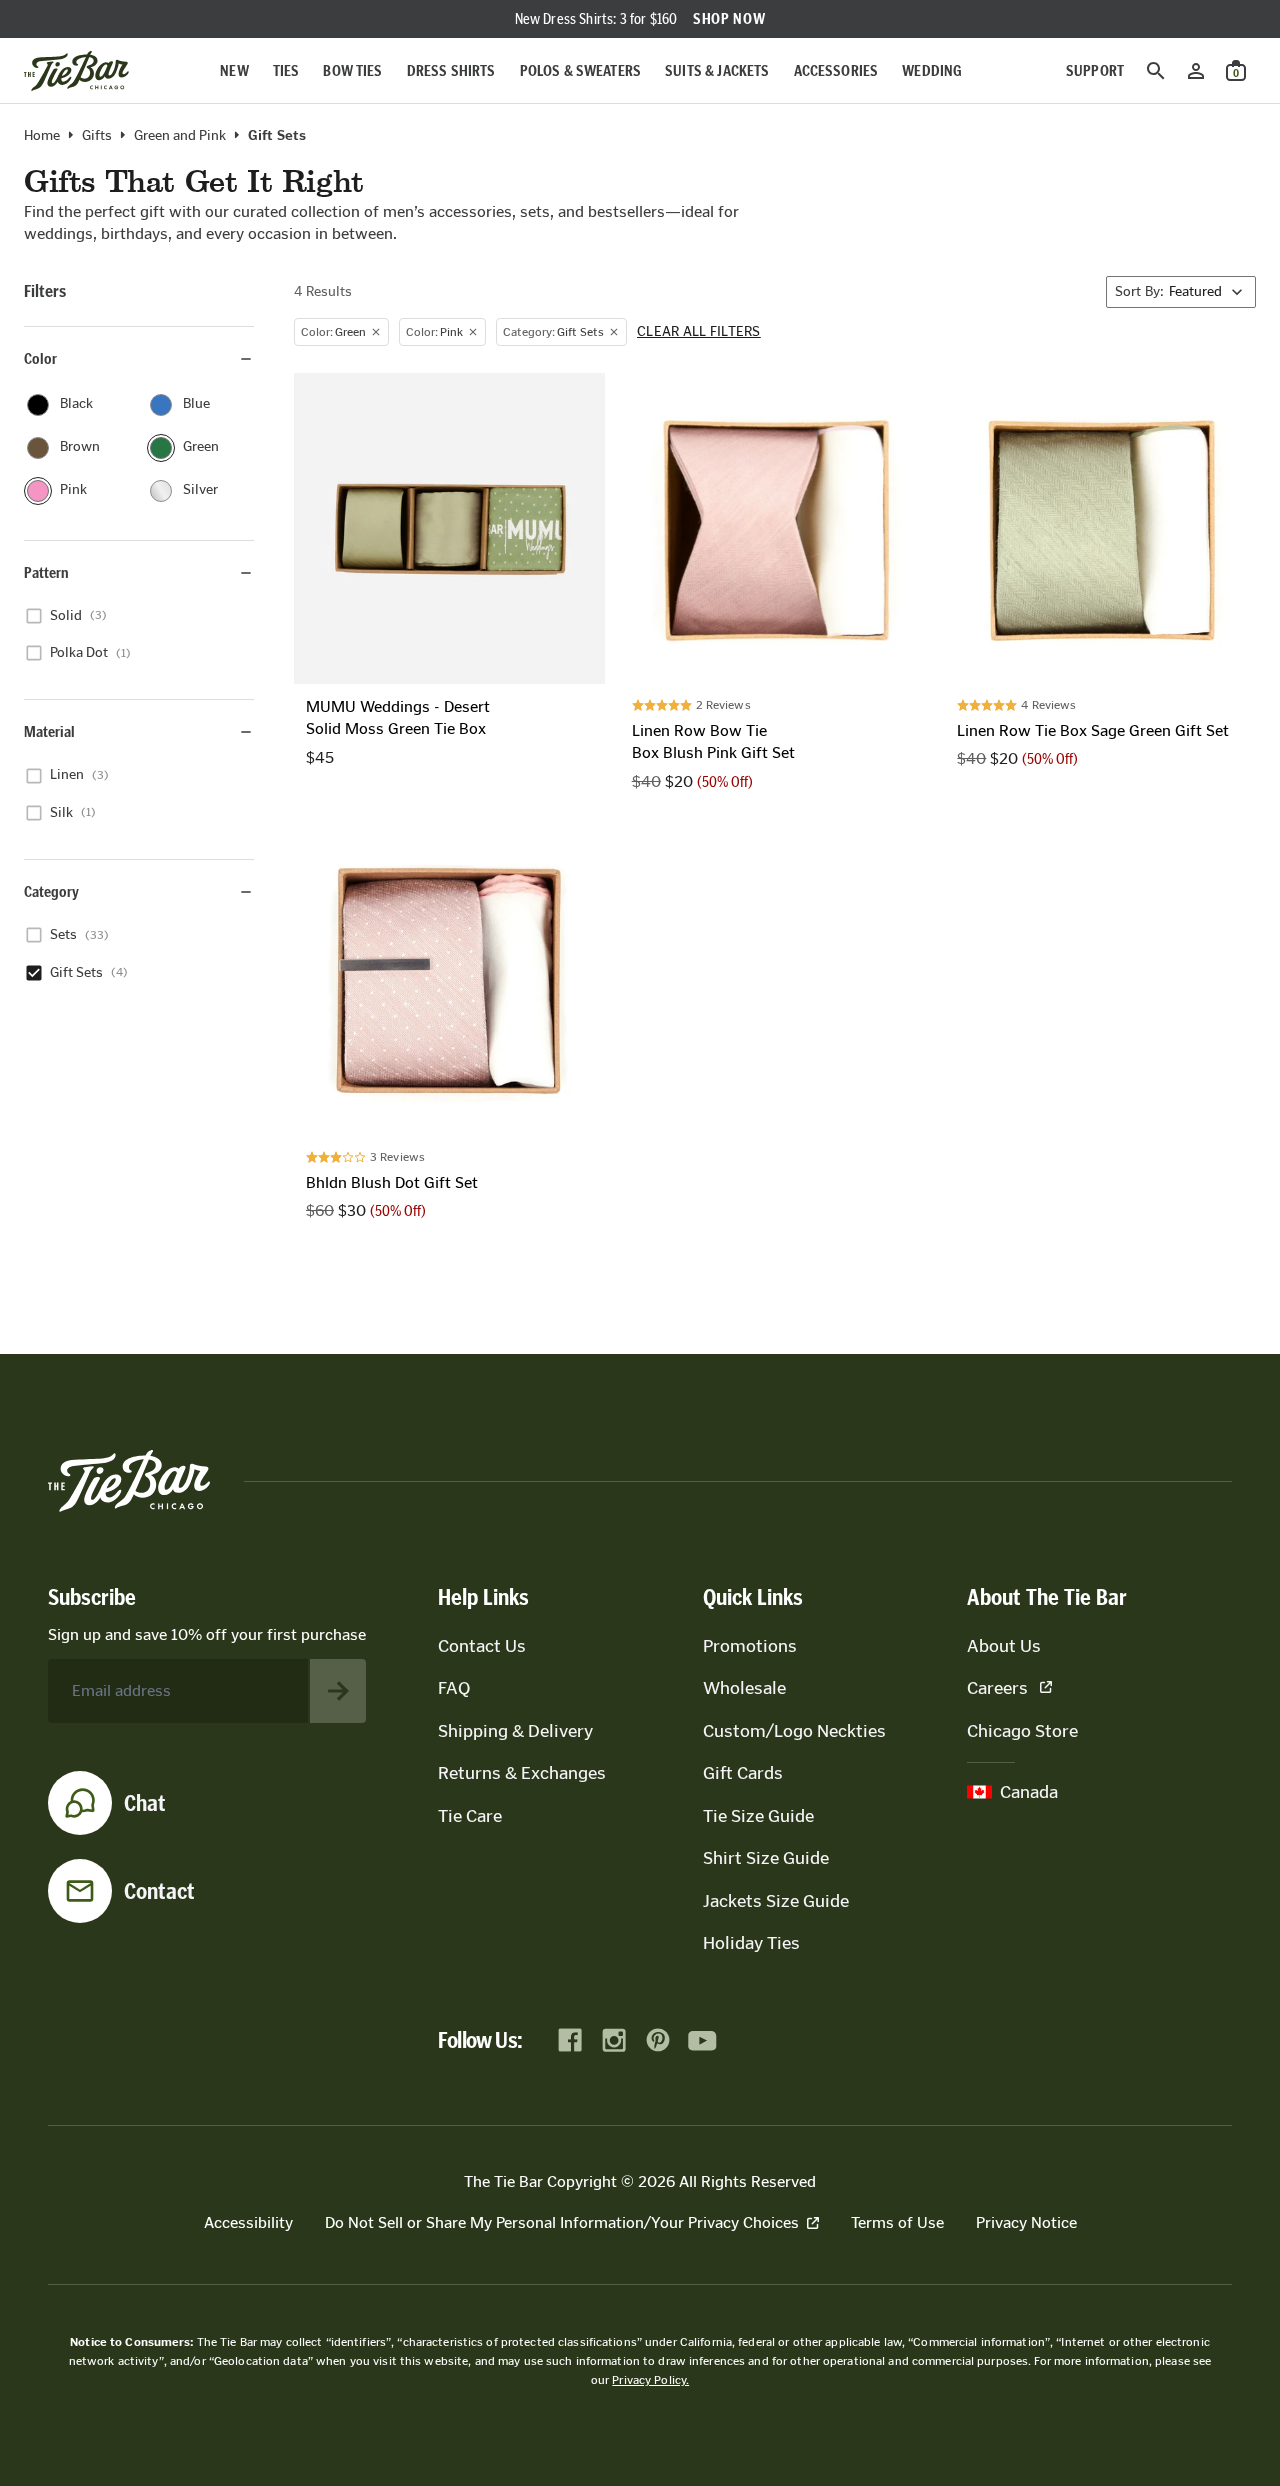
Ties (286, 70)
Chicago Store (1022, 1731)
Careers (997, 1688)
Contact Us (482, 1646)
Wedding (932, 70)
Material (49, 731)
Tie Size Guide (758, 1816)
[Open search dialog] (1156, 71)
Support (1095, 70)
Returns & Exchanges (522, 1773)
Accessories (836, 70)
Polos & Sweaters (581, 70)
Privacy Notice (1026, 2222)
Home (42, 136)
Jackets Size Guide (776, 1901)
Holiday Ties (751, 1943)
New (234, 70)
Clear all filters (699, 332)
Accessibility (248, 2222)
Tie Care (470, 1816)
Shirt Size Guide (766, 1858)
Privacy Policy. (650, 2380)
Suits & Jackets (717, 70)
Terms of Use (897, 2222)
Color (40, 358)
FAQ (454, 1688)
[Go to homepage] (76, 71)
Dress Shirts (451, 70)
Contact (159, 1891)
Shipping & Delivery (515, 1731)
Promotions (750, 1646)
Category (51, 891)
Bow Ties (352, 70)
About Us (1004, 1646)
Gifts (97, 136)
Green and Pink (180, 136)
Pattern (46, 572)
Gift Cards (743, 1773)
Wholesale (744, 1688)
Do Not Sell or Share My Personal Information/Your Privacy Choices (562, 2222)
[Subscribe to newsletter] (338, 1691)
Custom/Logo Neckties (794, 1731)
